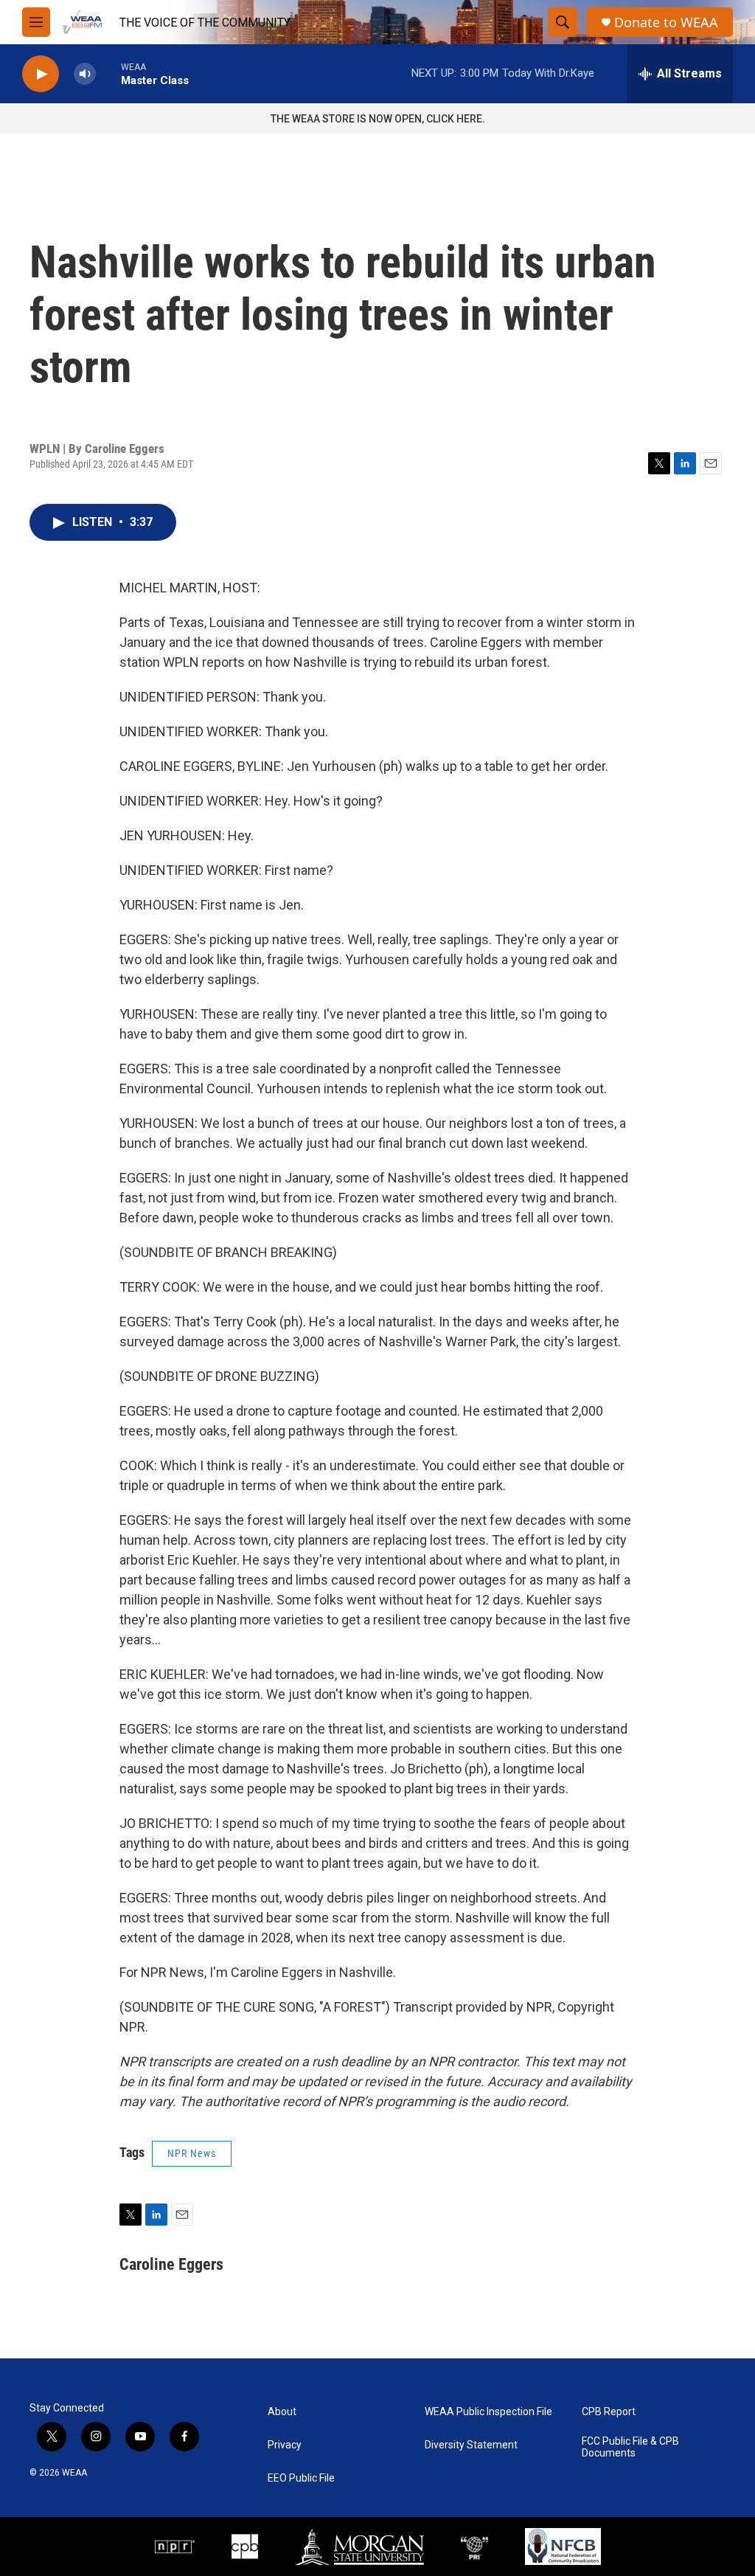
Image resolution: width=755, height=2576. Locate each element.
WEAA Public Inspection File (488, 2412)
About (282, 2412)
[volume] (85, 74)
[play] (41, 74)
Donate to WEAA (666, 22)
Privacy (285, 2445)
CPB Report (609, 2412)
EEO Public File (301, 2478)
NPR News (192, 2153)
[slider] (108, 73)
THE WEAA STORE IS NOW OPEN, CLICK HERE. (378, 119)
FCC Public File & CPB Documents (630, 2447)
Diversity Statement (471, 2445)
